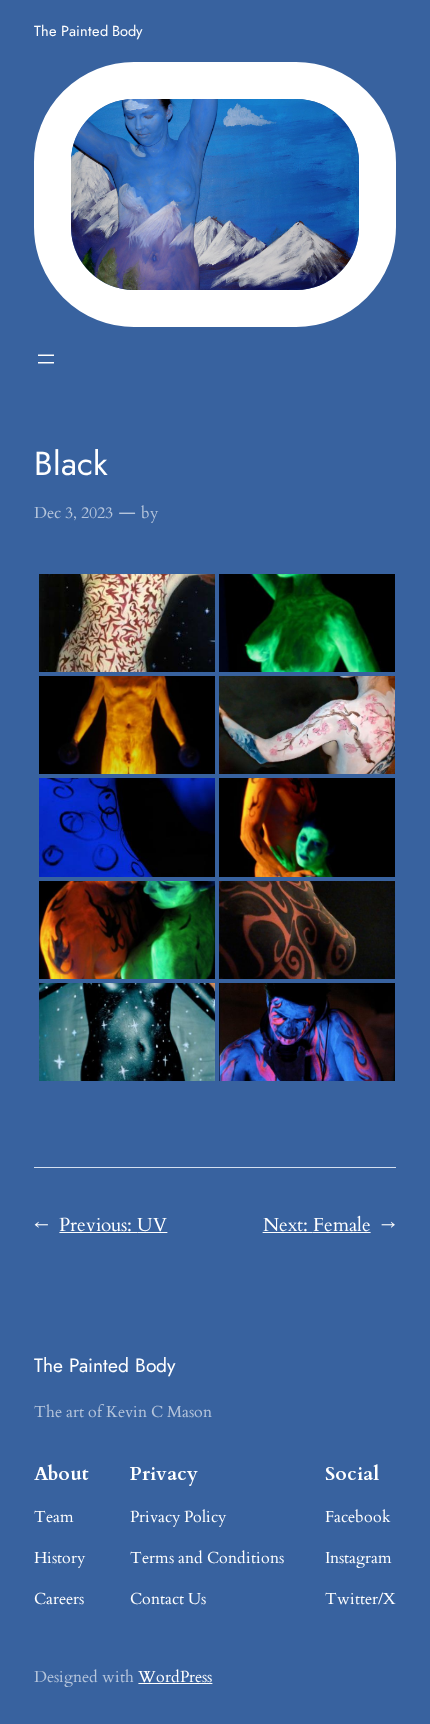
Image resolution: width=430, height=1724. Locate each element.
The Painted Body (88, 30)
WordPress (175, 1677)
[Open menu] (46, 359)
